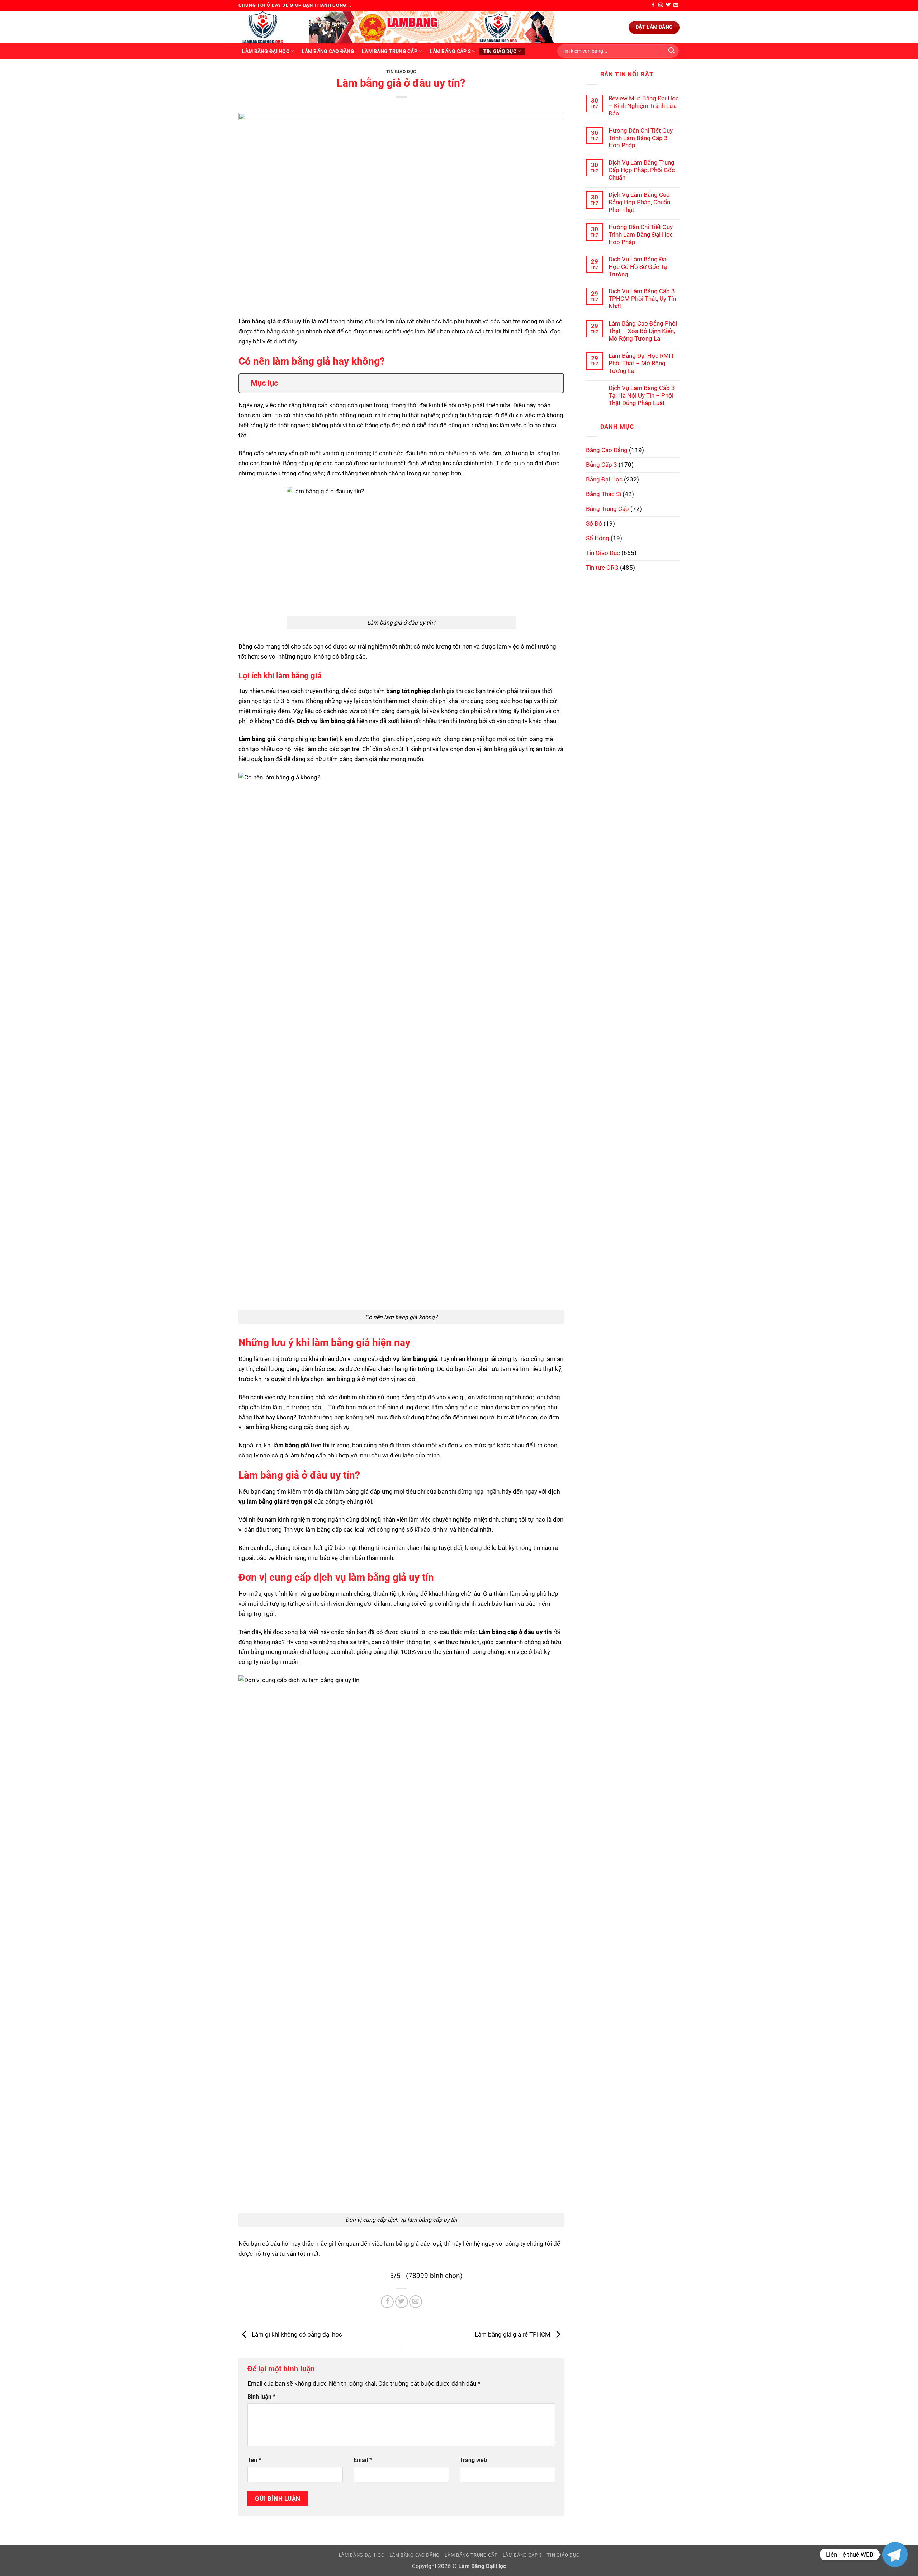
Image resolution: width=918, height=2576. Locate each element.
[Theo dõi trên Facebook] (653, 5)
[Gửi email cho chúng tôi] (676, 5)
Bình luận (261, 2397)
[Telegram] (895, 2554)
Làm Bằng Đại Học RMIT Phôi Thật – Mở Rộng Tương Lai (641, 363)
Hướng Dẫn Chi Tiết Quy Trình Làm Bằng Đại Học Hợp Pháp (641, 234)
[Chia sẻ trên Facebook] (387, 2302)
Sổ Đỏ (594, 523)
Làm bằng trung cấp (390, 51)
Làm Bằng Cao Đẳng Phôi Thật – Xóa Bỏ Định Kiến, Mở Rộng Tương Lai (643, 331)
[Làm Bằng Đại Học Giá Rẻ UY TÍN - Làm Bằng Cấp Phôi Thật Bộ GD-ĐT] (268, 27)
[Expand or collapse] (555, 383)
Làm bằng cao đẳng (328, 51)
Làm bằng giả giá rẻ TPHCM (513, 2334)
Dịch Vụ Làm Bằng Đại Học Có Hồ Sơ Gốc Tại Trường (639, 267)
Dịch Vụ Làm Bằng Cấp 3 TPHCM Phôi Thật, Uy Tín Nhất (642, 299)
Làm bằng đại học (266, 51)
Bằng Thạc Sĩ (604, 494)
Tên (254, 2460)
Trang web (473, 2460)
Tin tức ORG (602, 568)
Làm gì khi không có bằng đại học (296, 2334)
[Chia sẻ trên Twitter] (402, 2302)
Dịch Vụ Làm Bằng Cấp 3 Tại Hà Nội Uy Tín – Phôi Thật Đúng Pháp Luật (642, 395)
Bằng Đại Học (604, 479)
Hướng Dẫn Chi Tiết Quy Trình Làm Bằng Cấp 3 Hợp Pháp (641, 138)
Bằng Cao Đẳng (607, 450)
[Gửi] (671, 51)
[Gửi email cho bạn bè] (416, 2302)
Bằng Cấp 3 (602, 465)
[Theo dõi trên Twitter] (668, 5)
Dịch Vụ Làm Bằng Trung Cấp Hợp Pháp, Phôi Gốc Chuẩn (642, 170)
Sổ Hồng (598, 538)
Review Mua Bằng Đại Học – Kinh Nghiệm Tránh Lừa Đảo (644, 106)
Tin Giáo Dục (500, 51)
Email (363, 2460)
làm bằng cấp (308, 1455)
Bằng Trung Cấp (607, 509)
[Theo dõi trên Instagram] (661, 5)
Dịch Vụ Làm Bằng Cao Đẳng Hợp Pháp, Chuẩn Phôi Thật (639, 202)
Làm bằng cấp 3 (450, 51)
